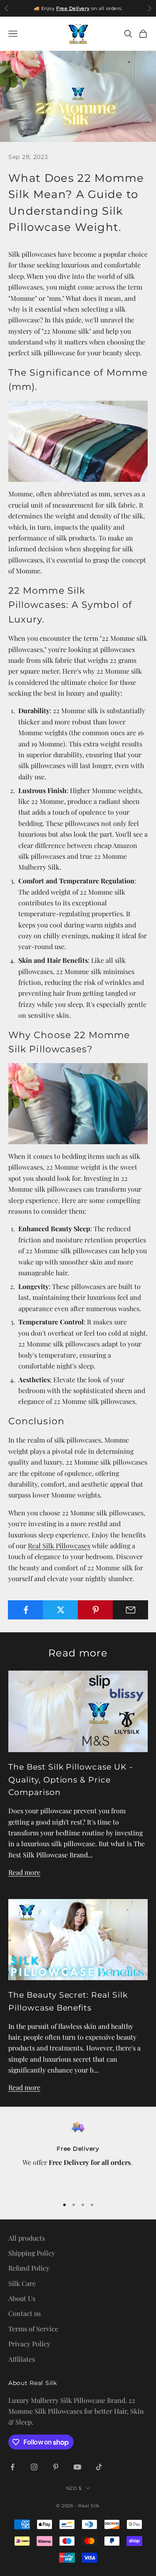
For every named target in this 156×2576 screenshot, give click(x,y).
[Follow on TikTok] (99, 2467)
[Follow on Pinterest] (56, 2467)
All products (27, 2238)
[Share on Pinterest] (95, 1610)
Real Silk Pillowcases (59, 1546)
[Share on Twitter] (61, 1610)
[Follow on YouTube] (77, 2467)
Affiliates (22, 2359)
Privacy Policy (29, 2344)
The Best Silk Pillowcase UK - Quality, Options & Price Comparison (71, 1779)
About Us (22, 2298)
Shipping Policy (32, 2253)
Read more (24, 1872)
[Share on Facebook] (26, 1610)
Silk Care (22, 2283)
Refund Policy (29, 2268)
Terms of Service (33, 2329)
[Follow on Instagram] (34, 2467)
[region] (78, 2155)
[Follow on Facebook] (12, 2467)
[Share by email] (130, 1610)
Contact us (25, 2313)
